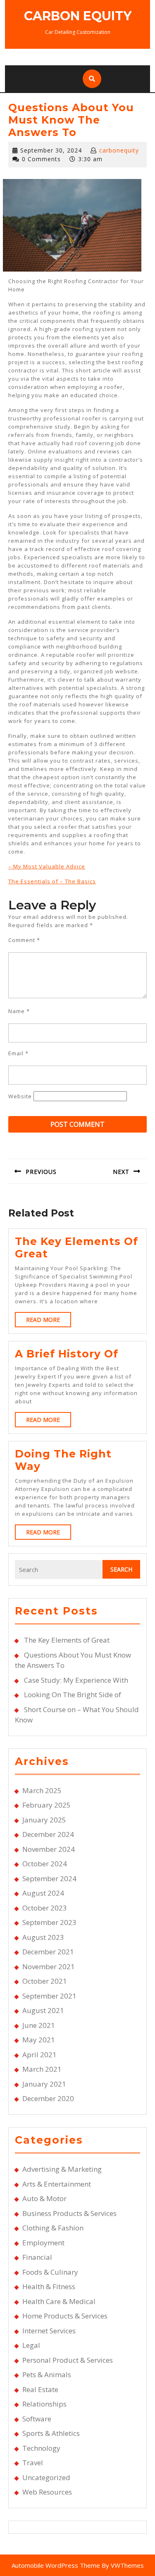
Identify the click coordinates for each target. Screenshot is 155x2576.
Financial (37, 2257)
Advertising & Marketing (62, 2169)
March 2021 (42, 2069)
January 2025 (44, 1820)
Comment (24, 940)
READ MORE (49, 1321)
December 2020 (48, 2098)
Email (18, 1053)
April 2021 (39, 2055)
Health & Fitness (49, 2286)
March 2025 (42, 1790)
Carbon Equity (78, 16)
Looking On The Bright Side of (73, 1695)
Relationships (44, 2404)
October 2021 (45, 1981)
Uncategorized (46, 2477)
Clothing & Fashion (53, 2228)
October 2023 (45, 1908)
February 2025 (46, 1805)
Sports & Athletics (51, 2433)
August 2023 (43, 1937)
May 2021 (39, 2040)
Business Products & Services (69, 2213)
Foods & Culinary (50, 2272)
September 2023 (49, 1922)
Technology (41, 2448)
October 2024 (45, 1864)
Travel (33, 2463)
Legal (31, 2345)
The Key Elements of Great (67, 1640)
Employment (43, 2243)
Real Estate (40, 2389)
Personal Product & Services (68, 2360)
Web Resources (47, 2492)
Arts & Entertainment (57, 2184)
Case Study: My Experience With (76, 1680)
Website (20, 1096)
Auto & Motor (44, 2198)
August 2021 (43, 2010)
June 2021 (39, 2025)
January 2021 (44, 2084)
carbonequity (119, 150)
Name (19, 1011)
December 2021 (48, 1952)
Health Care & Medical (59, 2301)
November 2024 (49, 1849)
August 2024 (43, 1893)
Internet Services (49, 2331)
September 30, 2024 (51, 150)
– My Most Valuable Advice (47, 866)
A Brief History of (67, 1354)
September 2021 (49, 1996)
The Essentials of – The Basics (52, 881)
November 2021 (49, 1967)
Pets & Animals (47, 2374)
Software (37, 2419)
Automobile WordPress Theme (56, 2565)
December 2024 (48, 1834)
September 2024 (49, 1878)
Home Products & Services (65, 2316)
